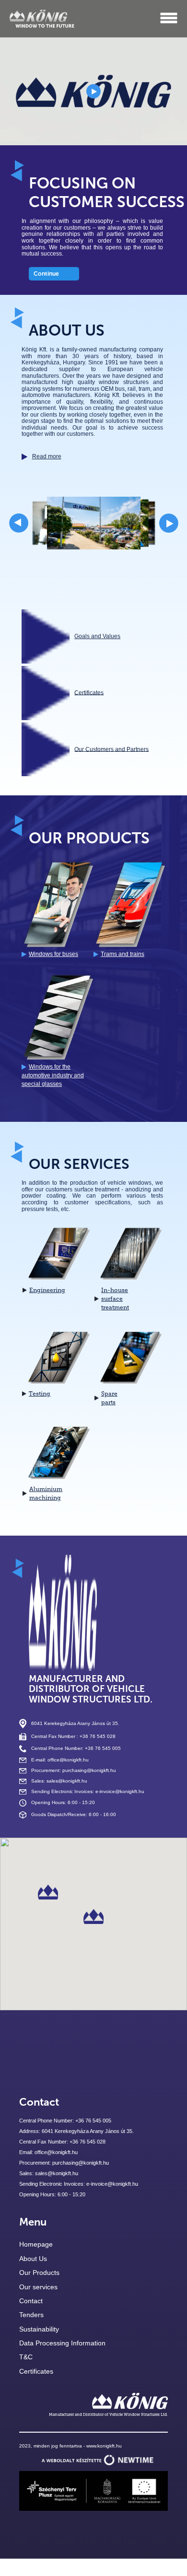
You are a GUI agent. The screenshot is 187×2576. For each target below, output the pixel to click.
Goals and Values (97, 636)
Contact (31, 2301)
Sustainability (39, 2329)
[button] (93, 1917)
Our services (38, 2287)
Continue (46, 274)
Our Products (39, 2273)
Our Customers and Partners (111, 749)
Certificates (89, 692)
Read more (47, 456)
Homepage (36, 2244)
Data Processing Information (62, 2343)
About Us (33, 2259)
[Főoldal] (42, 18)
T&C (26, 2357)
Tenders (31, 2315)
